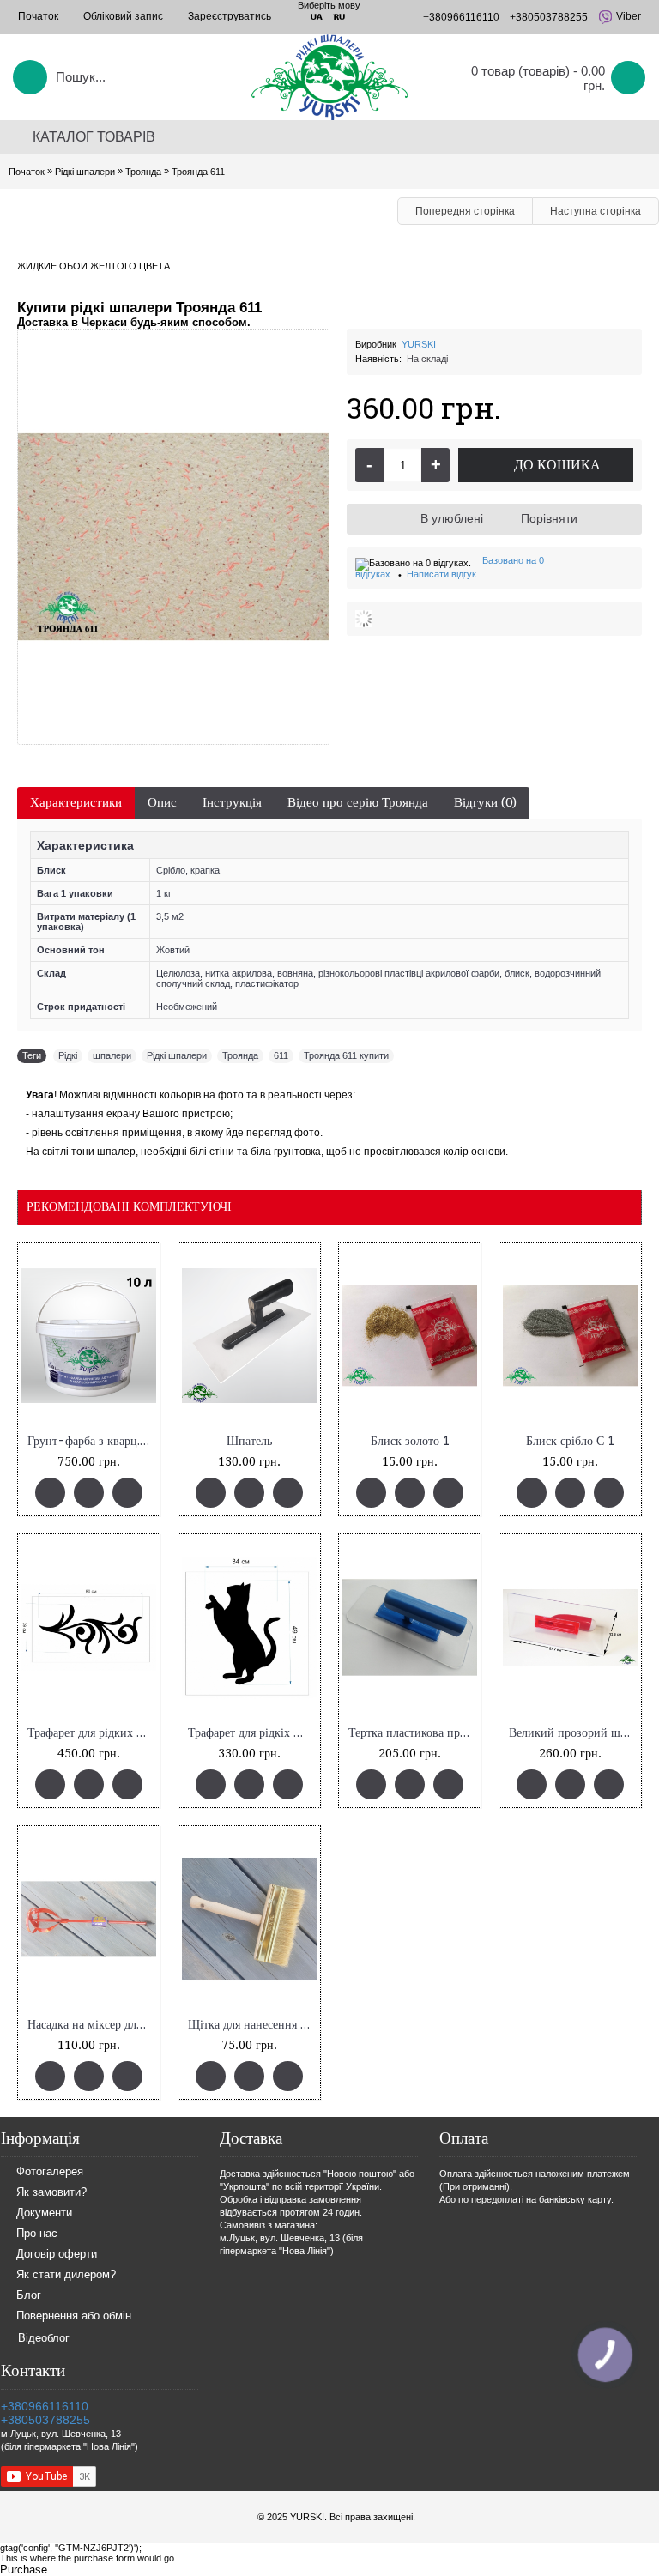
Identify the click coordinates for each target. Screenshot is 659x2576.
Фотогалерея (50, 2171)
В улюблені (452, 518)
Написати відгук (441, 574)
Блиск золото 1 (410, 1441)
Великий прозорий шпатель (573, 1733)
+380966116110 (45, 2406)
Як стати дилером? (66, 2274)
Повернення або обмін (74, 2316)
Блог (29, 2295)
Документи (44, 2213)
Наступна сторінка (596, 211)
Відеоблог (44, 2338)
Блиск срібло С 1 (570, 1441)
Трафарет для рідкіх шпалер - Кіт (252, 1733)
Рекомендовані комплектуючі (129, 1206)
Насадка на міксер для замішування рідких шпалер (92, 2025)
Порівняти (549, 518)
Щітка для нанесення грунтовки (252, 2025)
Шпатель (249, 1441)
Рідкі (68, 1055)
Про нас (37, 2233)
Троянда (240, 1055)
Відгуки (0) (485, 802)
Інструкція (232, 802)
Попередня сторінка (465, 211)
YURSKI (419, 344)
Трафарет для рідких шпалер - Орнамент (92, 1733)
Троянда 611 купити (346, 1055)
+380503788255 (45, 2420)
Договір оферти (57, 2254)
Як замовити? (51, 2192)
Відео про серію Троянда (358, 802)
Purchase (24, 2570)
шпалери (112, 1055)
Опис (162, 802)
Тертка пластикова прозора (413, 1733)
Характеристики (76, 802)
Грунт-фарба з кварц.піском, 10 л (92, 1441)
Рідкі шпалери (177, 1055)
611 (281, 1055)
